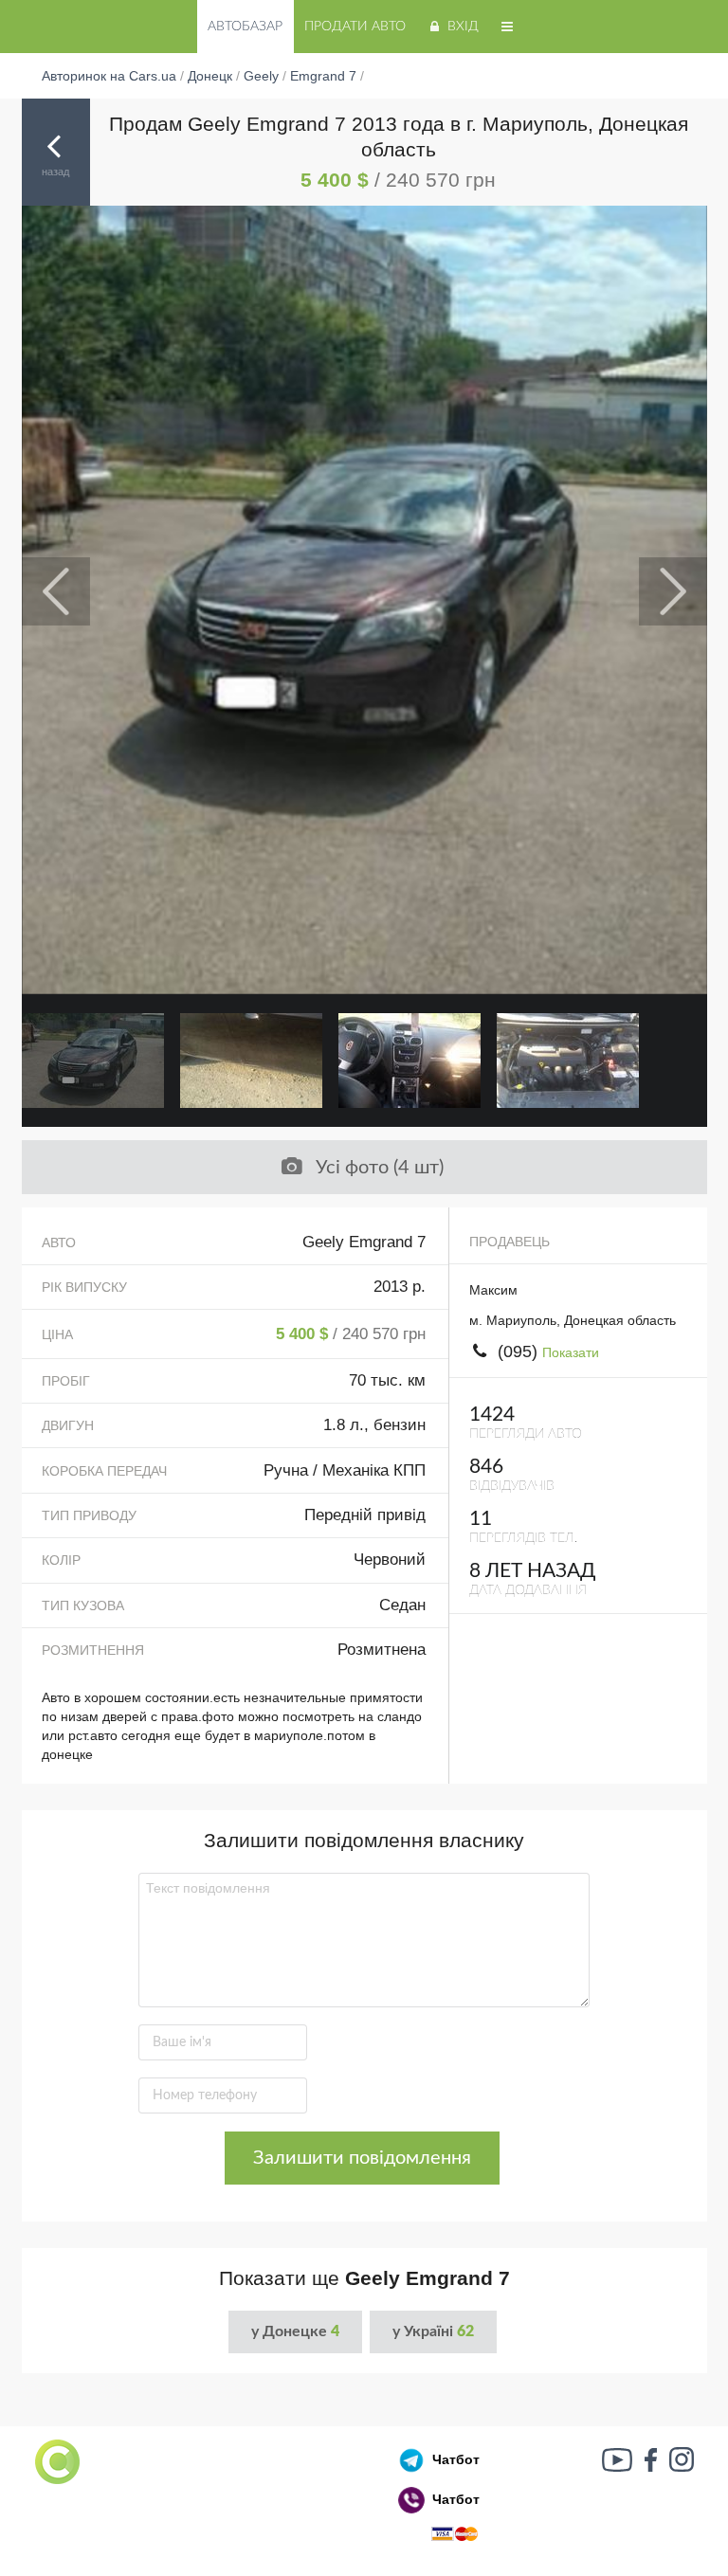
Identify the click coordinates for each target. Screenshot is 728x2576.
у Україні (433, 2331)
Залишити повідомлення (362, 2158)
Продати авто (355, 27)
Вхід (463, 27)
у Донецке (295, 2331)
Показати (571, 1352)
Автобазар (245, 27)
